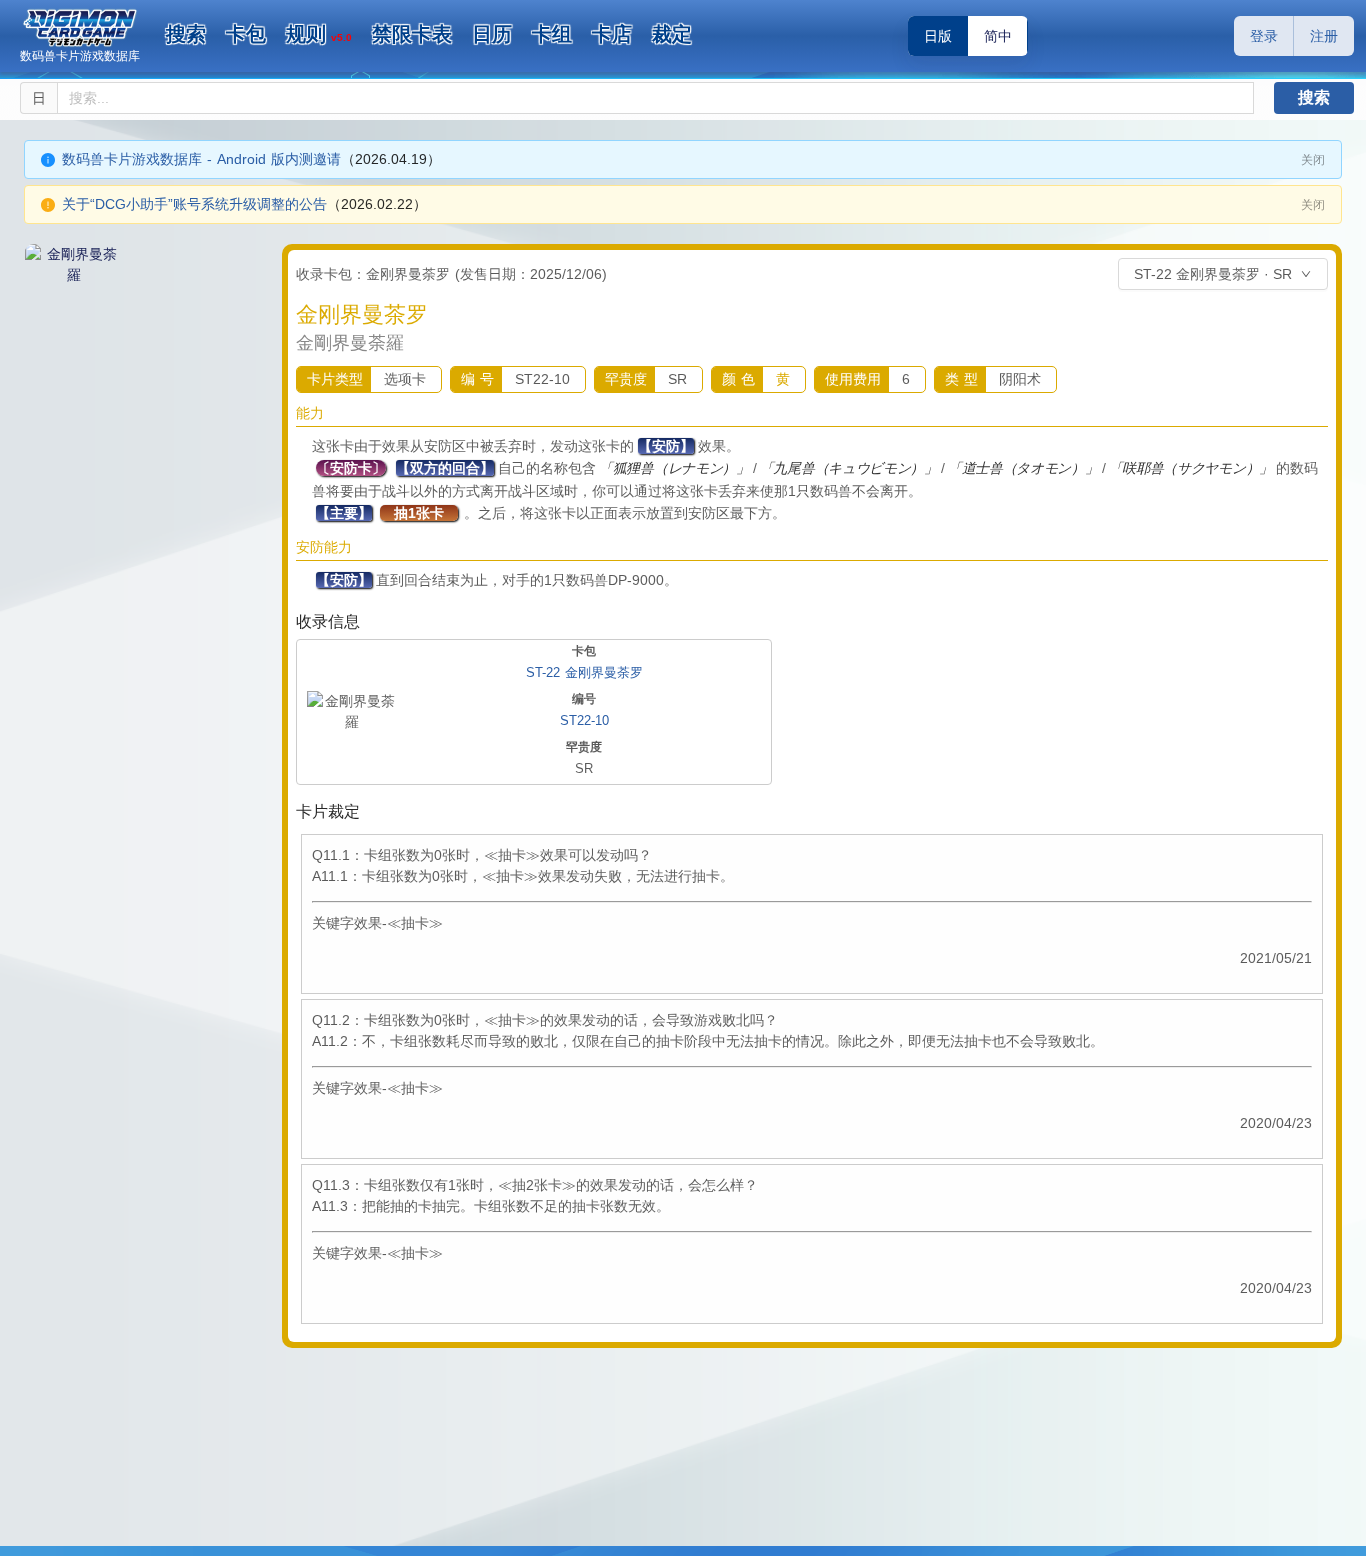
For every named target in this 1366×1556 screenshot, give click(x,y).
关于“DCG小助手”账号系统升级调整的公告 (194, 204)
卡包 (246, 34)
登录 (1264, 36)
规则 (319, 34)
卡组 (552, 34)
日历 (492, 34)
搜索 (186, 34)
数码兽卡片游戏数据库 (80, 56)
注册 (1324, 36)
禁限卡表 (412, 34)
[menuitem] (186, 35)
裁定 (672, 34)
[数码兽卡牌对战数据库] (80, 28)
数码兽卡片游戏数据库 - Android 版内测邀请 (201, 159)
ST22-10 (584, 720)
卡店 (612, 34)
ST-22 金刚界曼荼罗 (584, 672)
